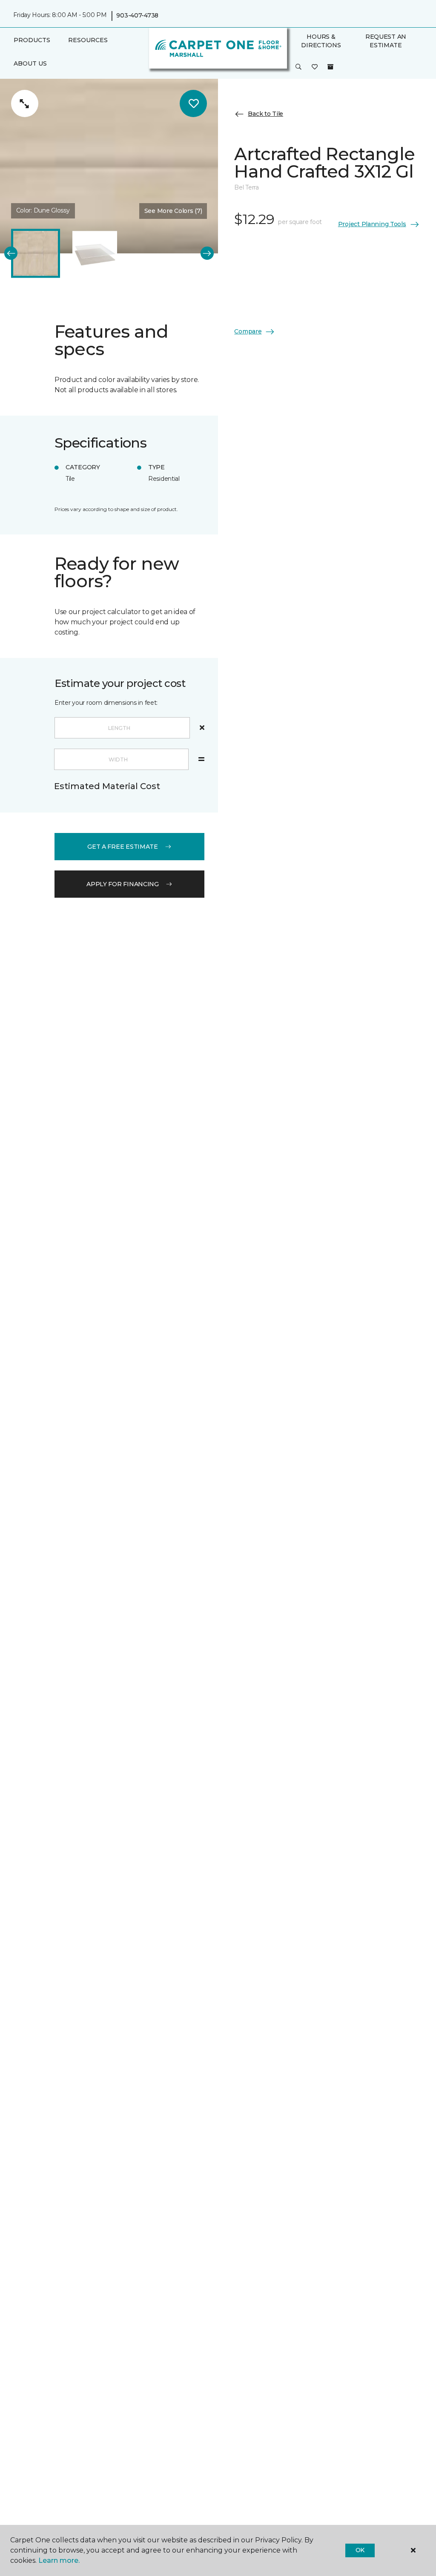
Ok (360, 2550)
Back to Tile (265, 114)
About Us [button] (30, 63)
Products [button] (32, 40)
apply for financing (123, 884)
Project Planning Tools (372, 224)
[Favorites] (315, 67)
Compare (248, 331)
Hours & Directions (321, 41)
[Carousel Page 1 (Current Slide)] (36, 253)
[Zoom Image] (25, 103)
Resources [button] (88, 40)
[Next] (207, 253)
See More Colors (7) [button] (173, 211)
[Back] (11, 253)
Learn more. (59, 2560)
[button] (298, 67)
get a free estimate (123, 847)
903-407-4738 (137, 15)
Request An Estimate (386, 41)
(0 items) (330, 67)
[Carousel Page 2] (95, 253)
